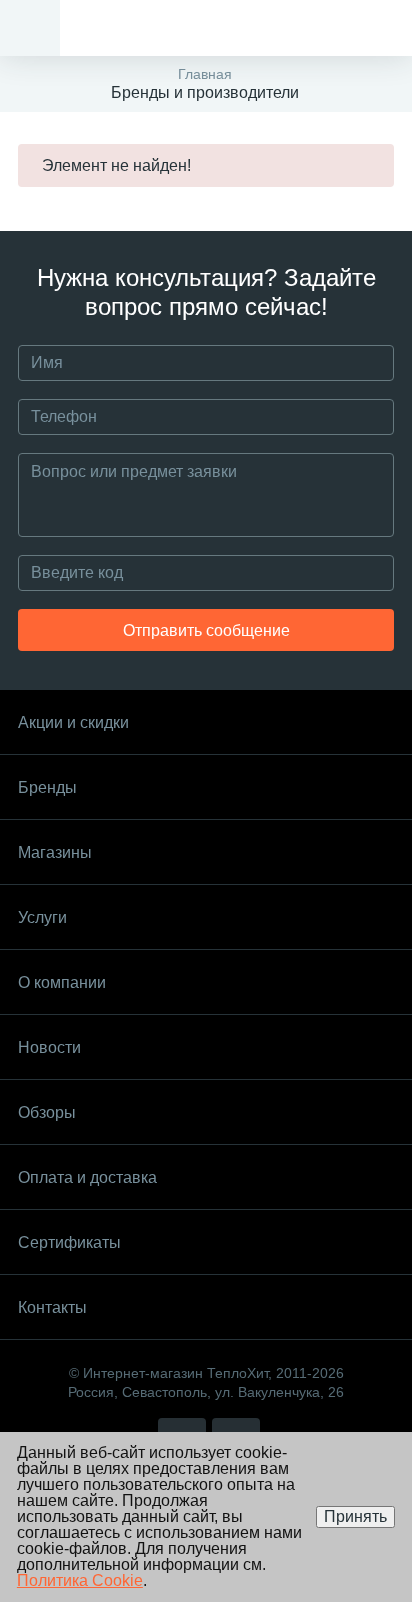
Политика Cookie (80, 1580)
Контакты (52, 1307)
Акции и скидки (73, 722)
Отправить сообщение (206, 630)
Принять (355, 1516)
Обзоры (47, 1112)
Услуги (42, 917)
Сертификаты (69, 1242)
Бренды (47, 787)
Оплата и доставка (87, 1177)
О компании (62, 982)
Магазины (55, 852)
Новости (49, 1047)
